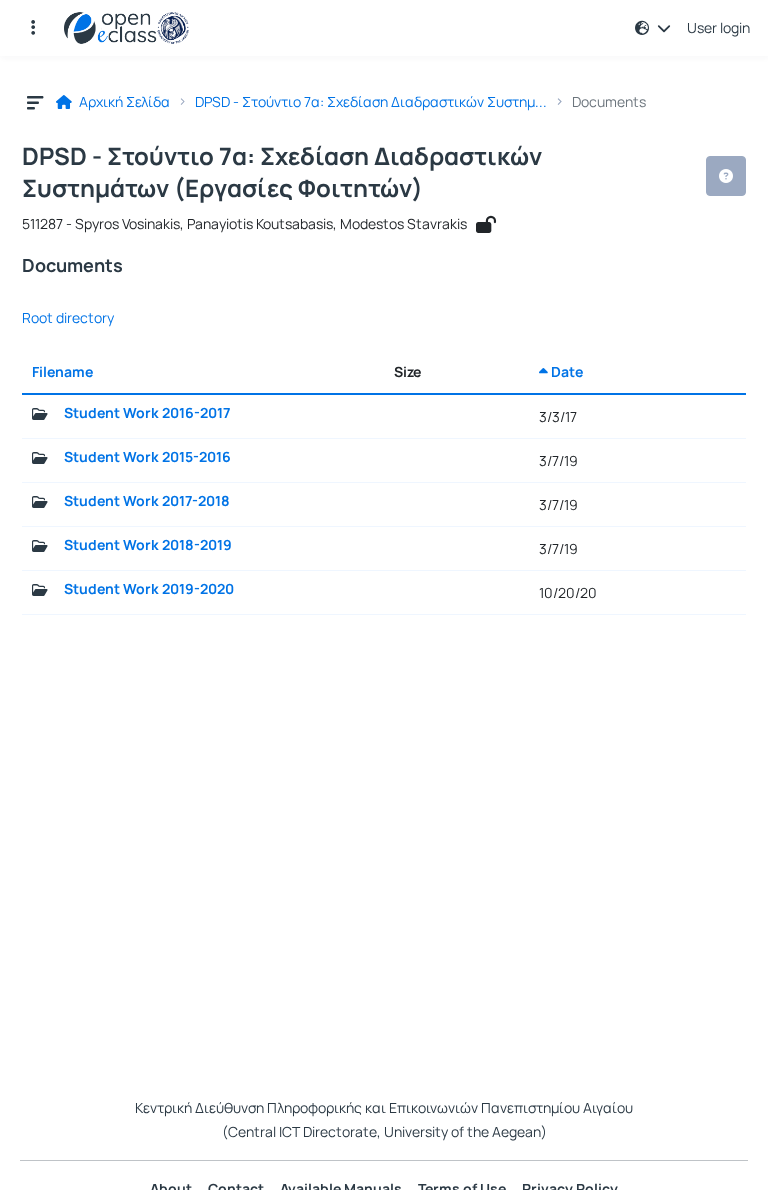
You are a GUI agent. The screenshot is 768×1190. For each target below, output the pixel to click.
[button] (33, 28)
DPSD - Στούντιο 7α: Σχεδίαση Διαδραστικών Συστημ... (371, 102)
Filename (62, 371)
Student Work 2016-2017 (147, 413)
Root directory (68, 318)
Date (565, 371)
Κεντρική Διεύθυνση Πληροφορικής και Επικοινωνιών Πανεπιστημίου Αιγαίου (384, 1107)
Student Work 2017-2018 (147, 501)
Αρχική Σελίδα (123, 102)
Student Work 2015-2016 (147, 457)
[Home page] (126, 28)
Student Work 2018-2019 (148, 545)
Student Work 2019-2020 (149, 589)
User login (718, 28)
